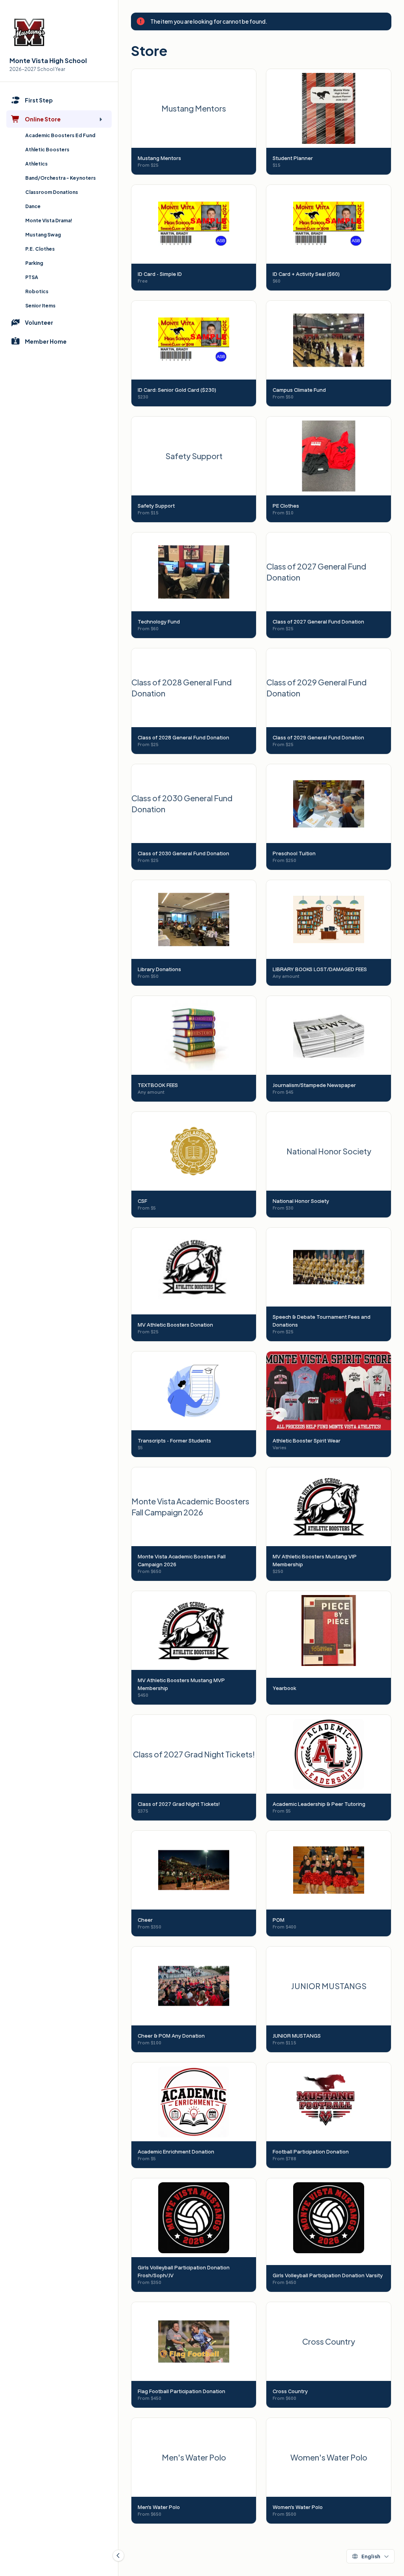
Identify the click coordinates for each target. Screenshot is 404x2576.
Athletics (36, 164)
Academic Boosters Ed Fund (60, 135)
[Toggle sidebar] (118, 2556)
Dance (33, 206)
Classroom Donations (52, 192)
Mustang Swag (43, 235)
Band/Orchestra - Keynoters (61, 178)
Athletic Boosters (47, 150)
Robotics (37, 291)
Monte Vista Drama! (49, 221)
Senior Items (40, 306)
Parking (34, 263)
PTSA (32, 277)
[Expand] (101, 119)
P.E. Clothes (40, 249)
